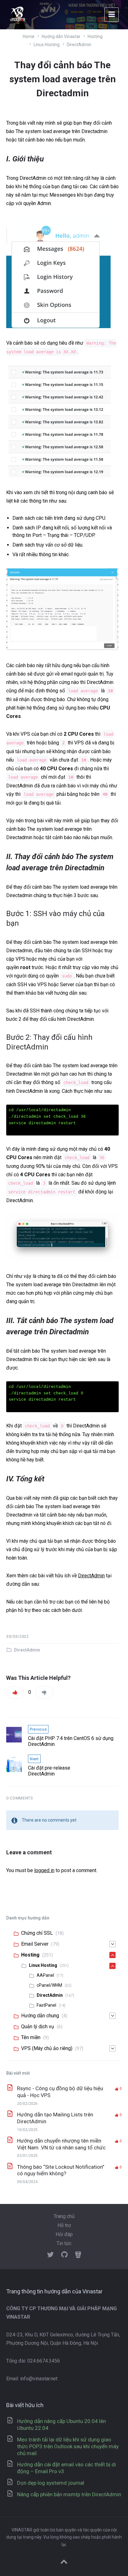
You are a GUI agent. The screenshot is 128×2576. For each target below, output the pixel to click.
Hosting (95, 36)
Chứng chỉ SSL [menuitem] (37, 1933)
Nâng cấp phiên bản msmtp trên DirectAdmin (69, 2494)
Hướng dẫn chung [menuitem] (40, 2016)
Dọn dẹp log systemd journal (51, 2483)
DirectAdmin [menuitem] (50, 1995)
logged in (44, 1870)
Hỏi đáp (64, 2234)
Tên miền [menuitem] (31, 2037)
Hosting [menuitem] (30, 1955)
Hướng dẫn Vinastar (61, 36)
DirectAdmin (79, 45)
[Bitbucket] (78, 2255)
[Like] (15, 1692)
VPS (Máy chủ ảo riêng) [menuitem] (47, 2048)
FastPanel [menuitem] (46, 2005)
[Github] (64, 2255)
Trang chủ (64, 2216)
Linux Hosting (47, 45)
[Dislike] (44, 1692)
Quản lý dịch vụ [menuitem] (38, 2026)
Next (34, 1759)
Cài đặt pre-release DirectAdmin (49, 1771)
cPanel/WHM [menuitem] (49, 1985)
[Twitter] (50, 2255)
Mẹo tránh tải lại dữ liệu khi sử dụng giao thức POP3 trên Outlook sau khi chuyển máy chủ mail (68, 2446)
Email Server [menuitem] (35, 1944)
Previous (38, 1729)
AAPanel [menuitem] (45, 1975)
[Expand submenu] (112, 1944)
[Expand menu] (112, 15)
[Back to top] (64, 2562)
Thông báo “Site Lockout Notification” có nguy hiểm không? (61, 2170)
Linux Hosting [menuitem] (43, 1965)
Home (29, 36)
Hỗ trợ (64, 2225)
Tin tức (64, 2243)
